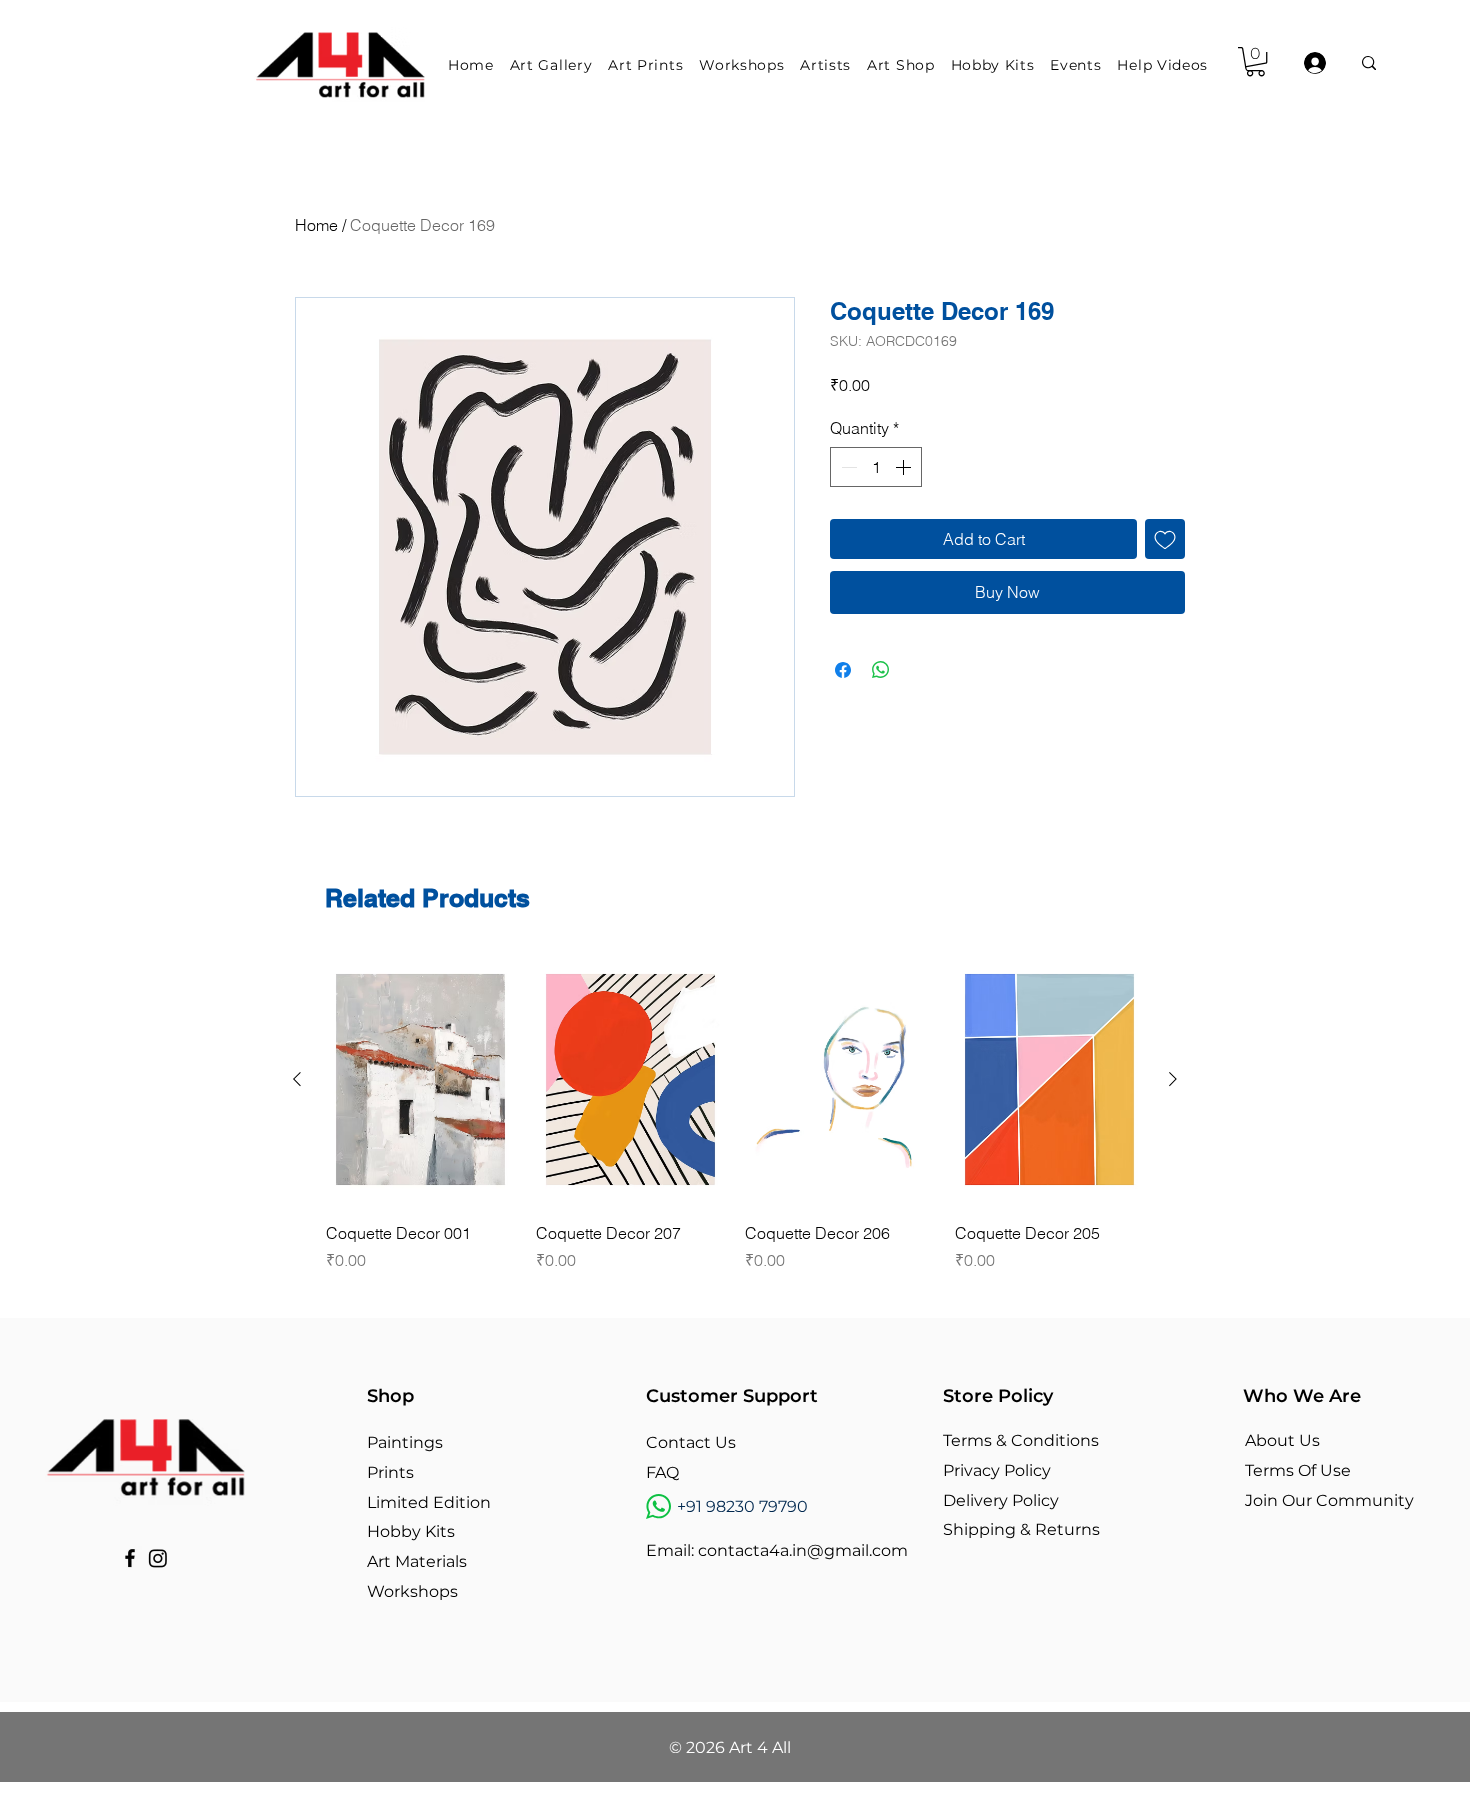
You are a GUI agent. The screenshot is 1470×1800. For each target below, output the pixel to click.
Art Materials (417, 1561)
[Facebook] (130, 1558)
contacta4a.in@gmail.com (803, 1550)
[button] (555, 65)
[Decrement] (847, 467)
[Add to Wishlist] (1165, 539)
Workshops (412, 1591)
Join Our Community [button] (1329, 1500)
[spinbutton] (876, 467)
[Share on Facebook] (843, 670)
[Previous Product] (297, 1079)
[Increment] (905, 467)
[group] (735, 1112)
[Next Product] (1173, 1079)
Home (316, 225)
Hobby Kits (411, 1531)
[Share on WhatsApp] (881, 670)
